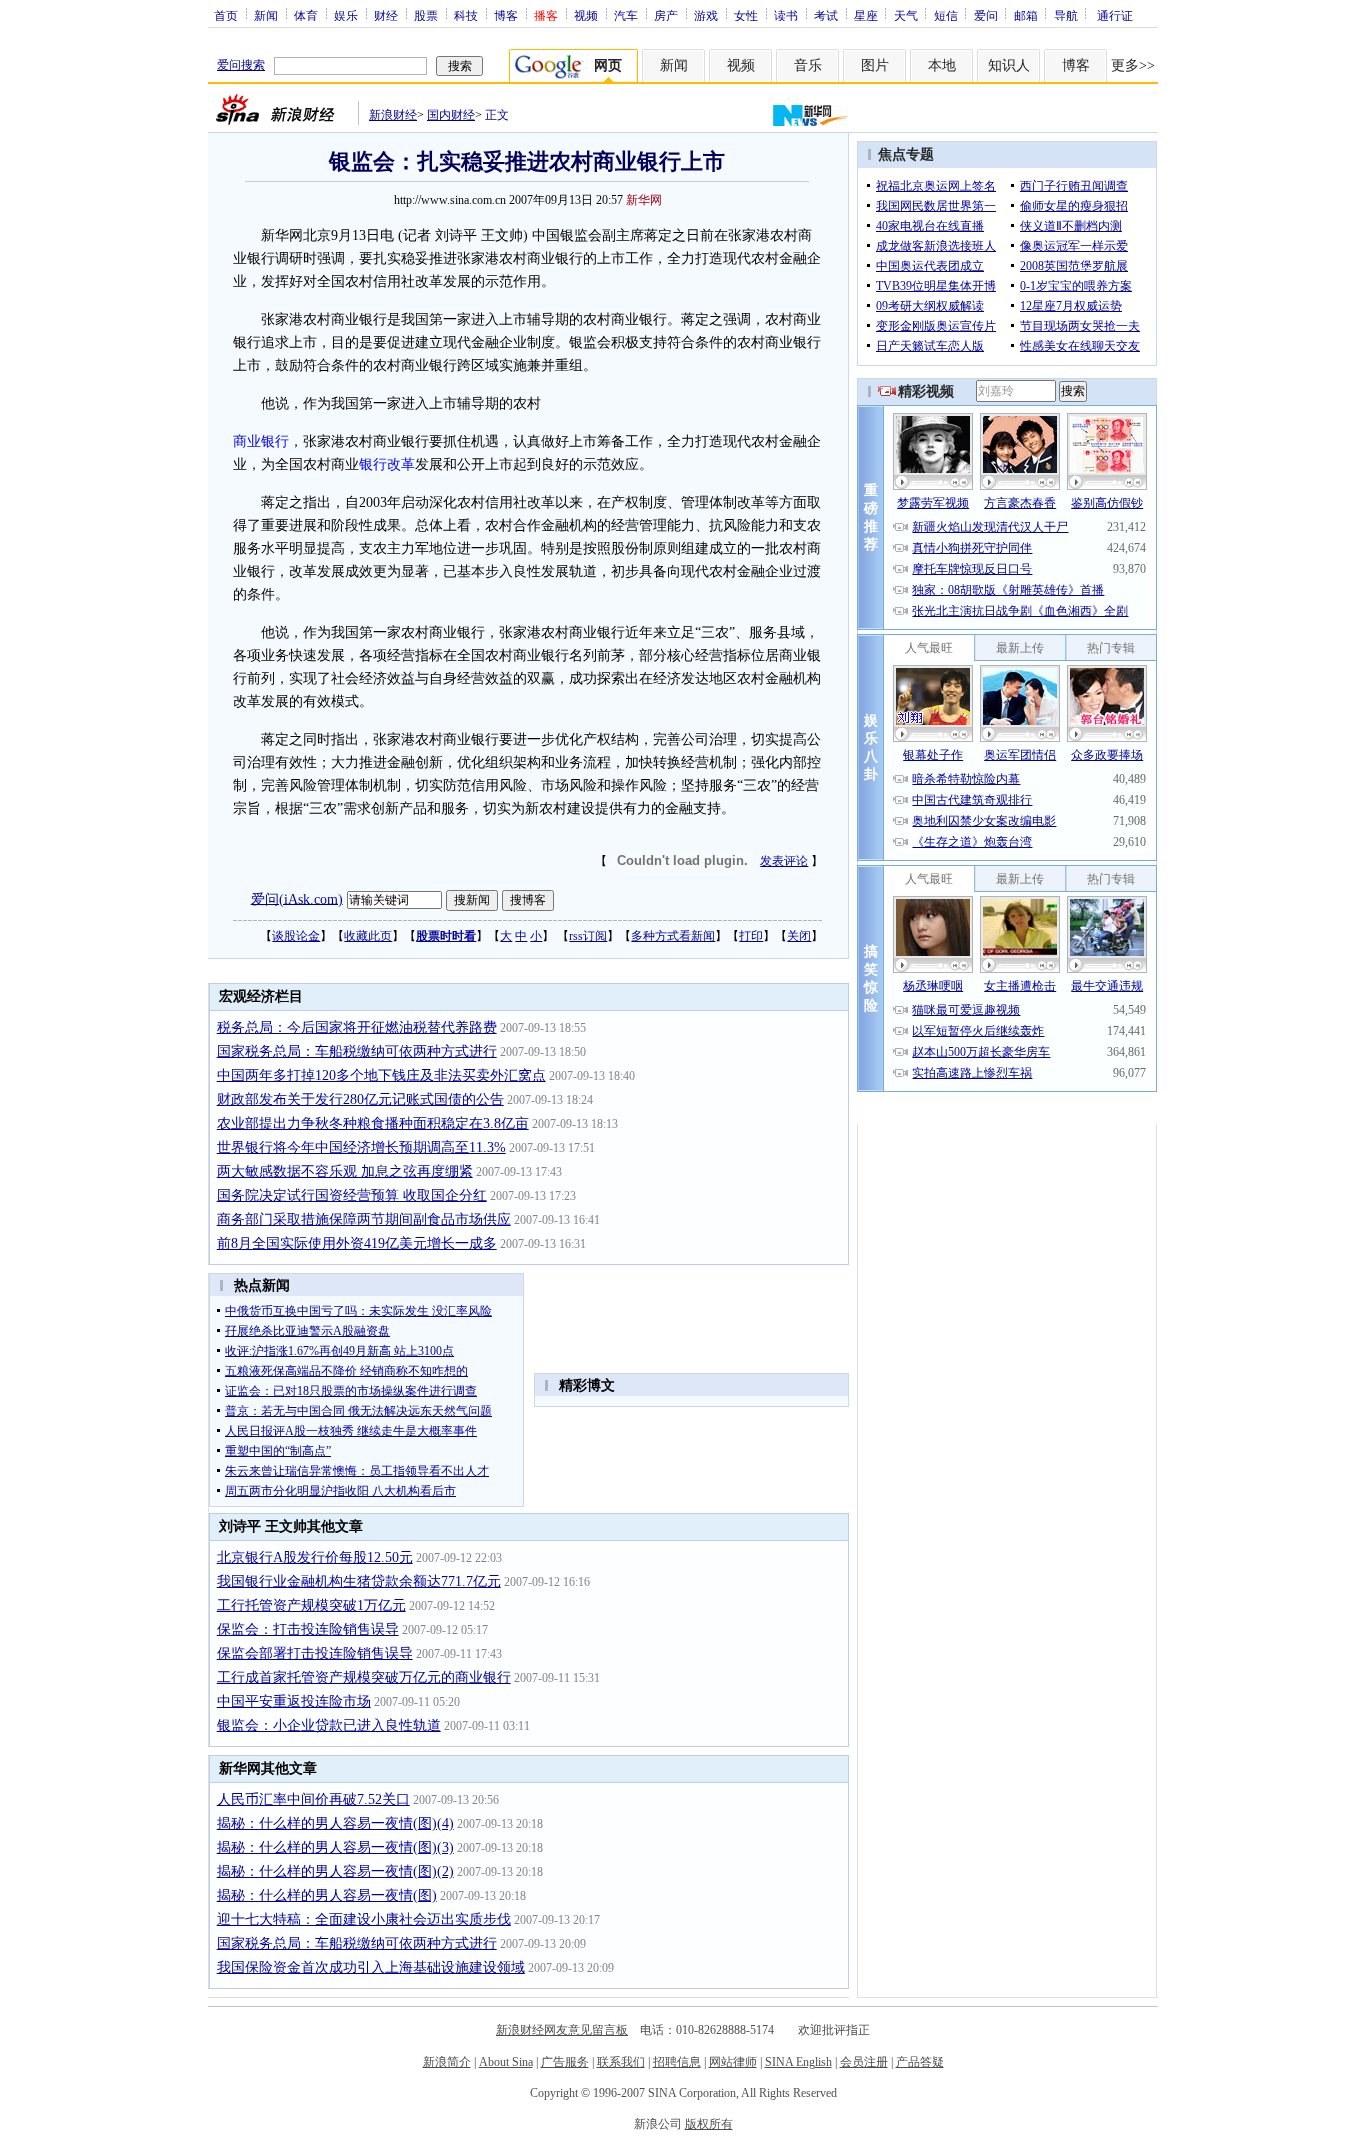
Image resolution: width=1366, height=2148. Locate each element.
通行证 (1115, 15)
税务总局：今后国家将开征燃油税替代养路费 (357, 1027)
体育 (306, 15)
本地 (942, 65)
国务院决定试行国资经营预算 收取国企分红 (352, 1195)
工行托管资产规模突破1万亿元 (311, 1605)
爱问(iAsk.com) (297, 898)
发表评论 (784, 861)
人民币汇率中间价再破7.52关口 (313, 1799)
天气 (906, 15)
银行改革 (387, 464)
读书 (786, 15)
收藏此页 (368, 936)
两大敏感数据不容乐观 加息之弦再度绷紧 (345, 1171)
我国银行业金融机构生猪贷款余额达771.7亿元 (359, 1581)
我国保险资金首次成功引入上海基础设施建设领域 (371, 1967)
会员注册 (864, 2062)
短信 (946, 15)
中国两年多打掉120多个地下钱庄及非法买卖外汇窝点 (381, 1075)
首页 (226, 15)
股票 (426, 15)
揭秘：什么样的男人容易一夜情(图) (327, 1895)
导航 (1066, 15)
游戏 (706, 15)
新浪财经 (393, 115)
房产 (666, 15)
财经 (386, 15)
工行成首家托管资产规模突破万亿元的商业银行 (364, 1677)
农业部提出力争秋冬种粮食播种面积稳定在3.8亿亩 (373, 1123)
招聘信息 (677, 2062)
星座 (866, 15)
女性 (746, 15)
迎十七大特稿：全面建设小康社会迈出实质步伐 (364, 1919)
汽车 (626, 15)
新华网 (644, 200)
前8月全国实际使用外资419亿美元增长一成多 (357, 1243)
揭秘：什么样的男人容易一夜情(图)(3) (335, 1847)
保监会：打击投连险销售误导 (308, 1629)
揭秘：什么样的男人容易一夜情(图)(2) (335, 1871)
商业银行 (261, 441)
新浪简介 (447, 2062)
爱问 (986, 15)
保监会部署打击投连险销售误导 (315, 1653)
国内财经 (451, 115)
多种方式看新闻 (673, 936)
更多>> (1133, 65)
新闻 (266, 15)
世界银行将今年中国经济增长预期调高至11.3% (361, 1147)
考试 (826, 15)
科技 (466, 15)
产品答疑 (920, 2062)
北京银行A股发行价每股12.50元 (315, 1557)
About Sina (506, 2062)
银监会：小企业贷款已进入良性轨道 (329, 1725)
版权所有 (709, 2124)
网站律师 (733, 2062)
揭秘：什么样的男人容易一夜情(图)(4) (335, 1823)
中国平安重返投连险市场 (294, 1701)
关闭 (799, 936)
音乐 (808, 65)
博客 (506, 15)
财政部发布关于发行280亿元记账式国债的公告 (360, 1099)
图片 (875, 65)
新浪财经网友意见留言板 (562, 2030)
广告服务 (565, 2062)
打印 (751, 936)
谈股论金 (296, 936)
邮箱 (1026, 15)
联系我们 (621, 2062)
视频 (586, 15)
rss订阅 (588, 936)
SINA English (798, 2062)
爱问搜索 (241, 65)
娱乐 (346, 15)
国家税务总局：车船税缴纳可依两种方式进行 (357, 1051)
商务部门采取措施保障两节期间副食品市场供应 (364, 1219)
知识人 (1009, 65)
